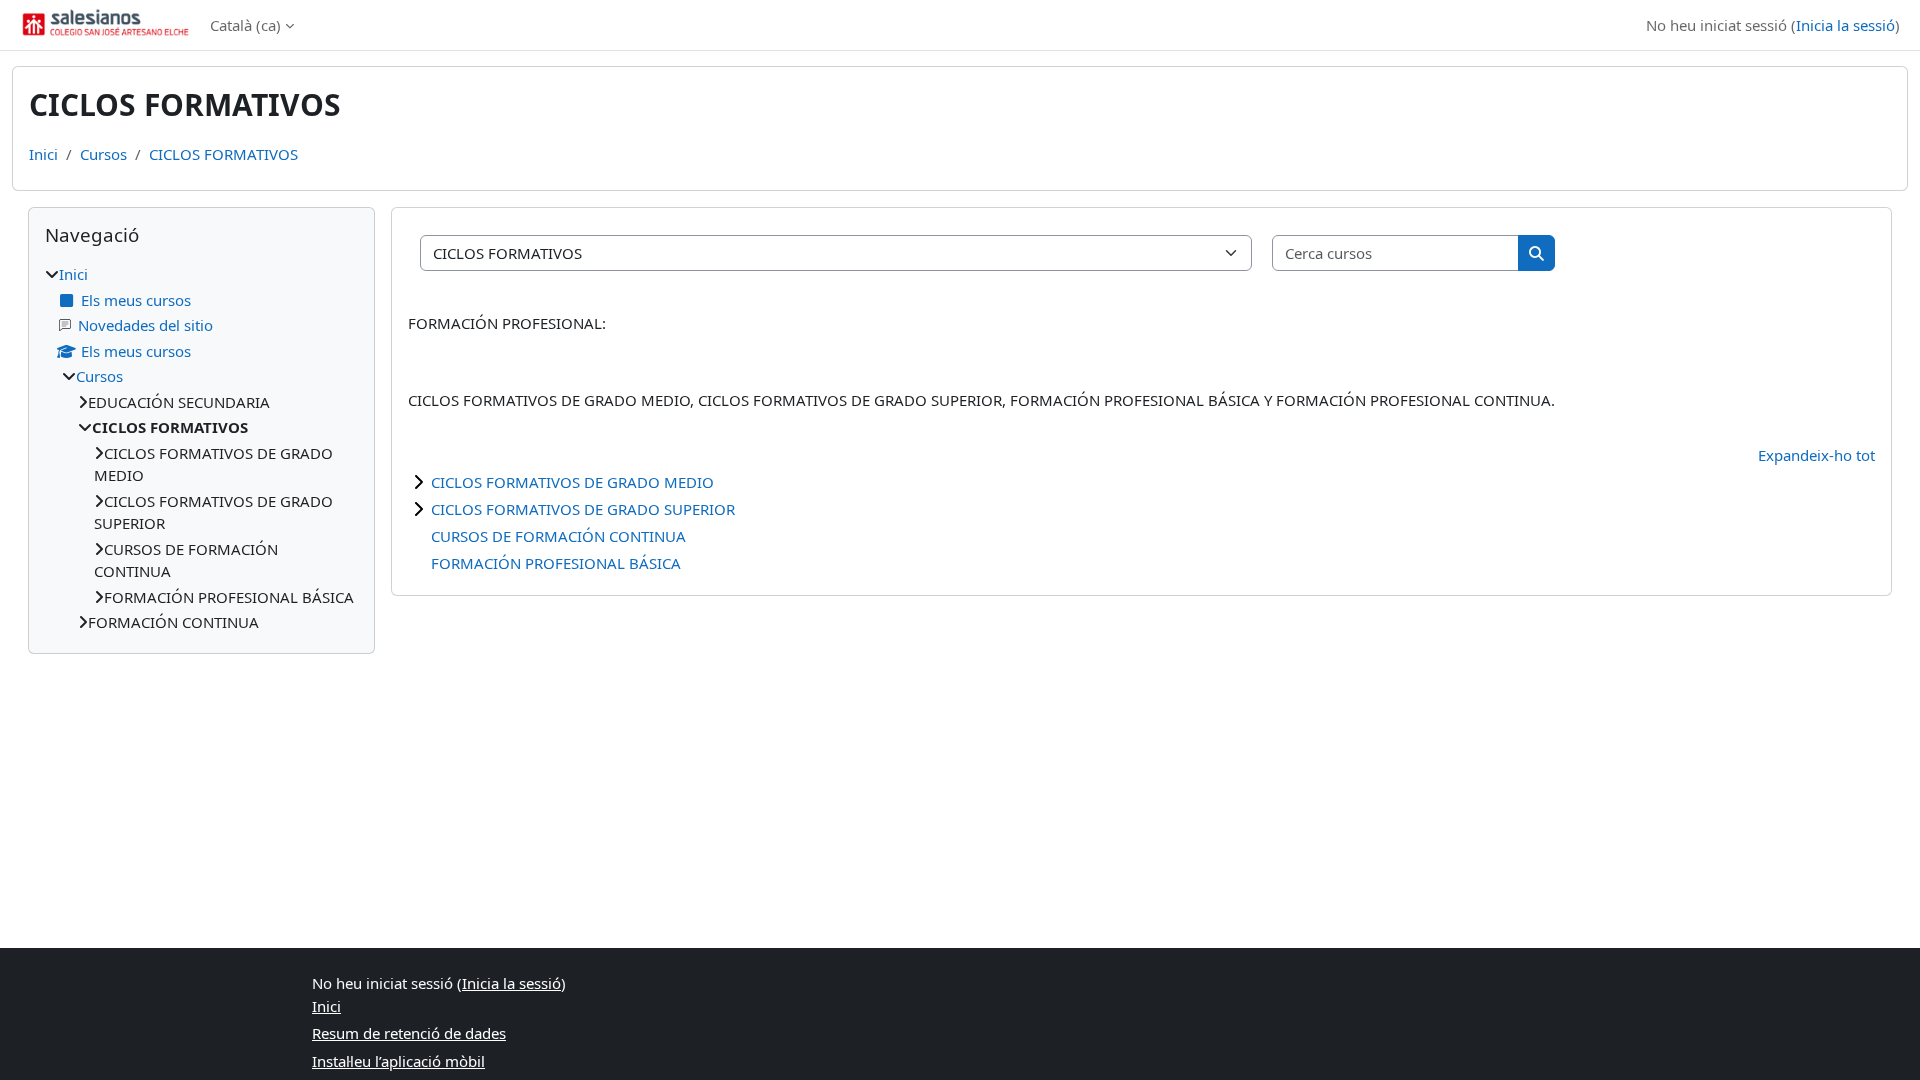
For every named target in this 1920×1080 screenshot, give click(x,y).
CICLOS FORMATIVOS (223, 154)
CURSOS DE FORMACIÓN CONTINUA (558, 536)
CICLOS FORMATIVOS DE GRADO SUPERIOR (583, 509)
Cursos (103, 154)
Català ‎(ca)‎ (245, 25)
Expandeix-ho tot (1816, 455)
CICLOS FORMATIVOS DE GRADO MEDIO (572, 482)
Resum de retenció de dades (409, 1033)
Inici (43, 154)
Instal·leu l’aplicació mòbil (398, 1061)
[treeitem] (201, 448)
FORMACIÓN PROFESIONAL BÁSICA (556, 563)
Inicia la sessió (1845, 25)
